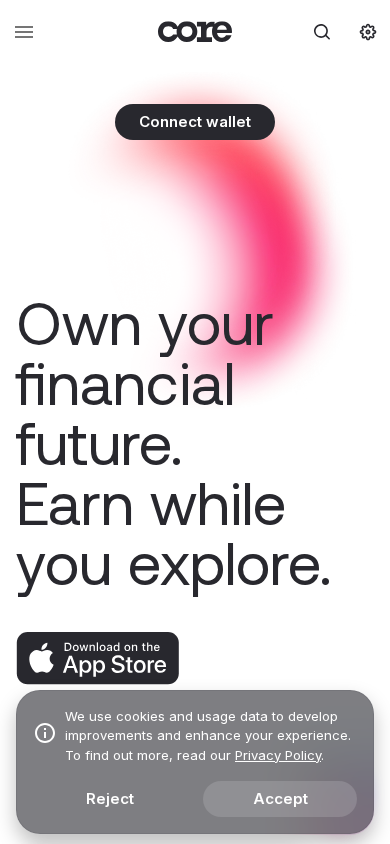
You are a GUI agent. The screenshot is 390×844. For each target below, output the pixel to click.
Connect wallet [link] (195, 121)
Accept (280, 798)
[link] (195, 31)
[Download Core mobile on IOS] (97, 680)
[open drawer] (24, 32)
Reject (110, 798)
